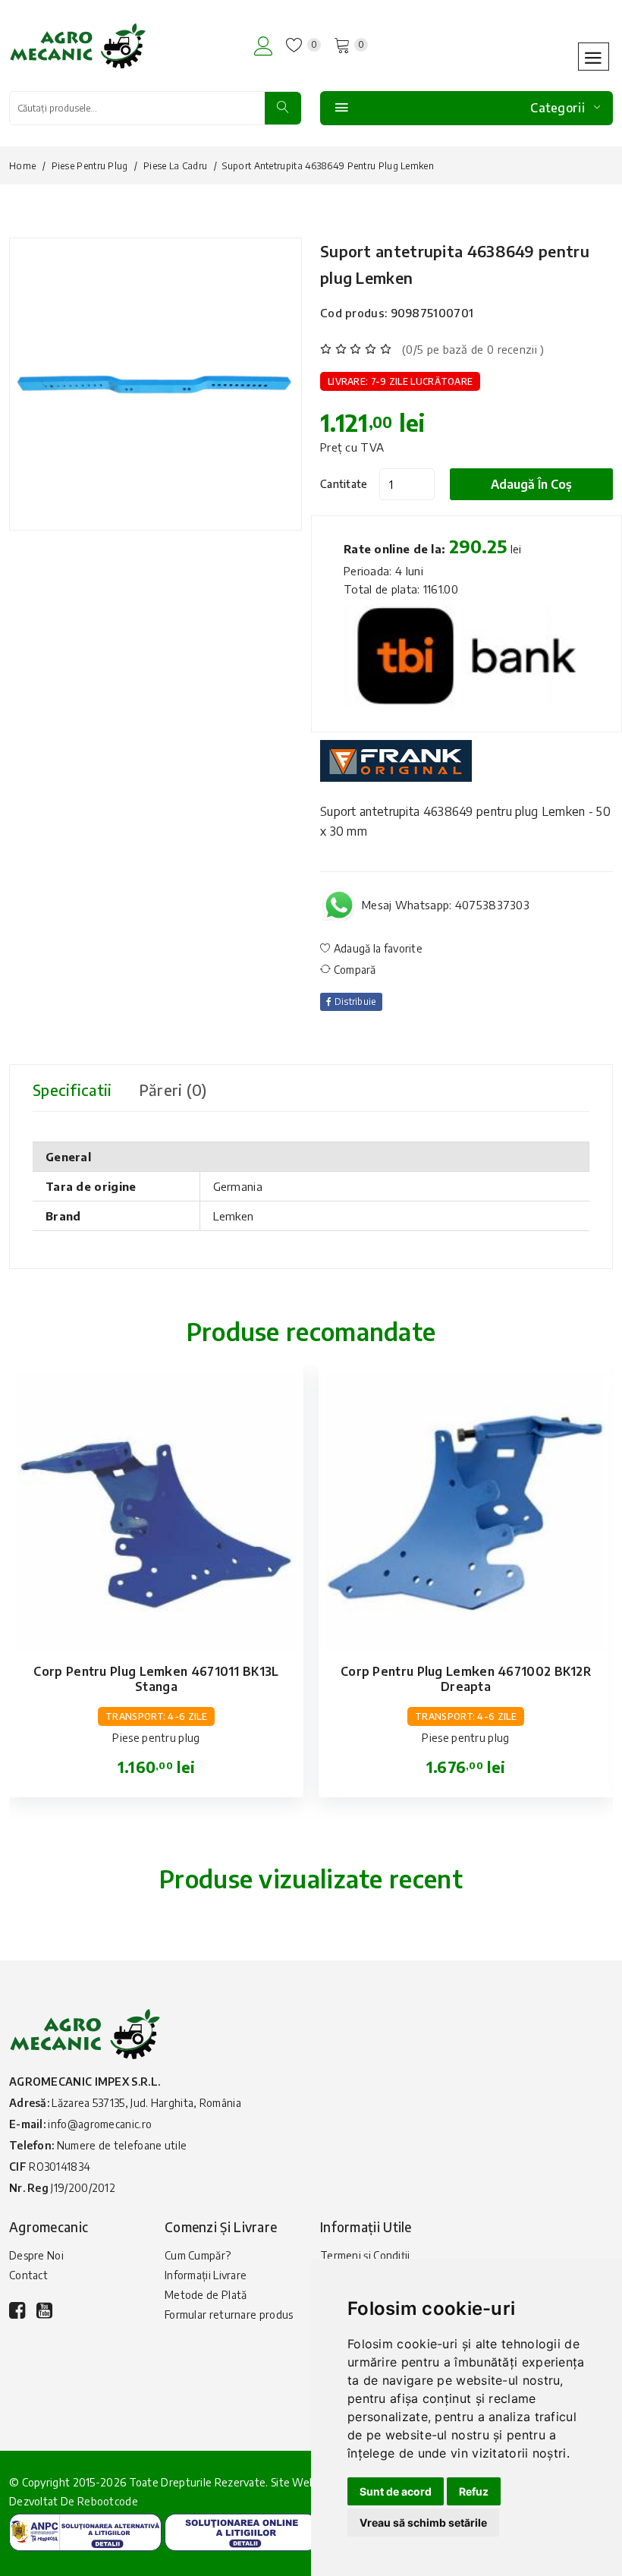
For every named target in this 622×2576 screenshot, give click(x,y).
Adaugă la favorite (377, 948)
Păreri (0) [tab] (173, 1090)
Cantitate (344, 484)
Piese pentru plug (90, 166)
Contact (28, 2275)
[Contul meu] (264, 46)
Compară (353, 970)
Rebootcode (108, 2501)
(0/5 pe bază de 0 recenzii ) (473, 349)
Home (22, 166)
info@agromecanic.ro (100, 2124)
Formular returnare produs (229, 2315)
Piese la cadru (175, 166)
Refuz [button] (474, 2491)
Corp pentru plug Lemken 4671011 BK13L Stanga (156, 1679)
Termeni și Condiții (365, 2255)
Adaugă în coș (531, 484)
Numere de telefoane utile (122, 2145)
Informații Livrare (206, 2275)
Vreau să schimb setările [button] (423, 2522)
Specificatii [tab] (72, 1090)
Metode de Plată (206, 2295)
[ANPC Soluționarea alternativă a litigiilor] (85, 2531)
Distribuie (353, 1001)
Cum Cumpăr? (198, 2255)
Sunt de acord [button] (396, 2491)
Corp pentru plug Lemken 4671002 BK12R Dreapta (466, 1679)
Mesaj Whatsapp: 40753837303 (446, 905)
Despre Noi (36, 2255)
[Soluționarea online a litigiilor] (241, 2531)
